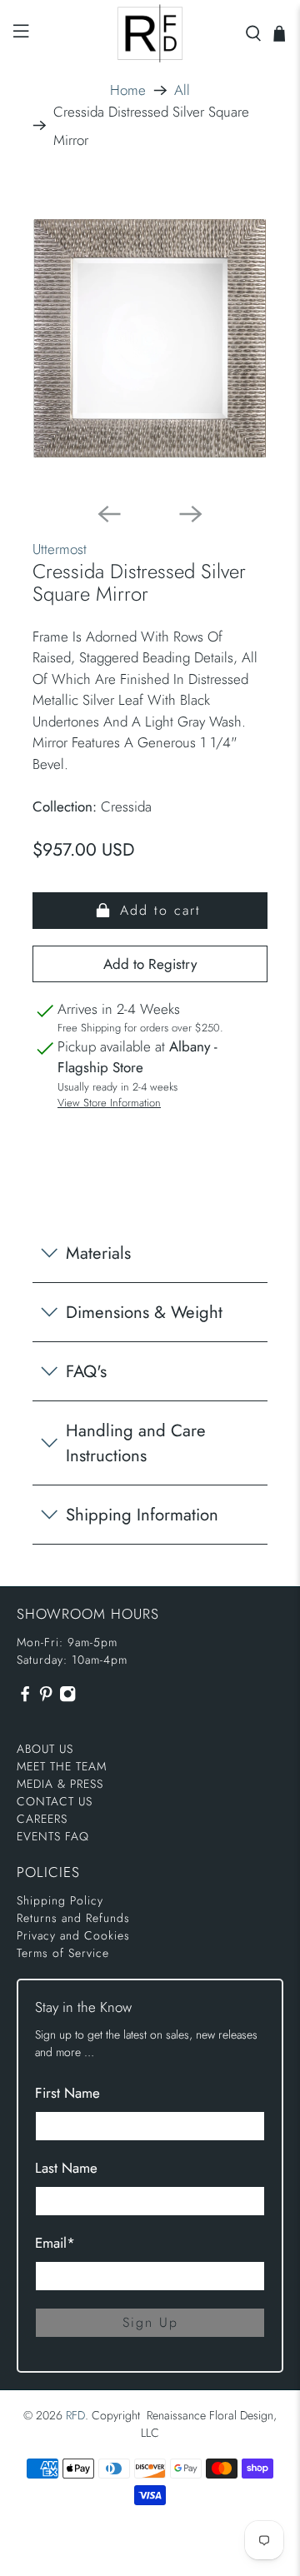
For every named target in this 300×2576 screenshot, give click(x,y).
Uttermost (60, 549)
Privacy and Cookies (73, 1935)
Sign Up (150, 2322)
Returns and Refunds (73, 1918)
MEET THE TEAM (62, 1766)
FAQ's (86, 1371)
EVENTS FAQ (53, 1836)
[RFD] (150, 33)
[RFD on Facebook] (25, 1698)
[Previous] (109, 514)
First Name (67, 2093)
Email (55, 2243)
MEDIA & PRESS (60, 1784)
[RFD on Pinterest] (46, 1698)
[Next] (191, 514)
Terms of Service (63, 1953)
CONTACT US (55, 1801)
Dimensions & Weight (144, 1312)
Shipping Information (142, 1515)
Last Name (66, 2168)
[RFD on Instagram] (67, 1698)
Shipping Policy (60, 1900)
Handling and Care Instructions (136, 1443)
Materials (98, 1253)
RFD (75, 2415)
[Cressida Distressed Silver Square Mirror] (150, 338)
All (182, 90)
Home (128, 90)
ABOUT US (45, 1749)
